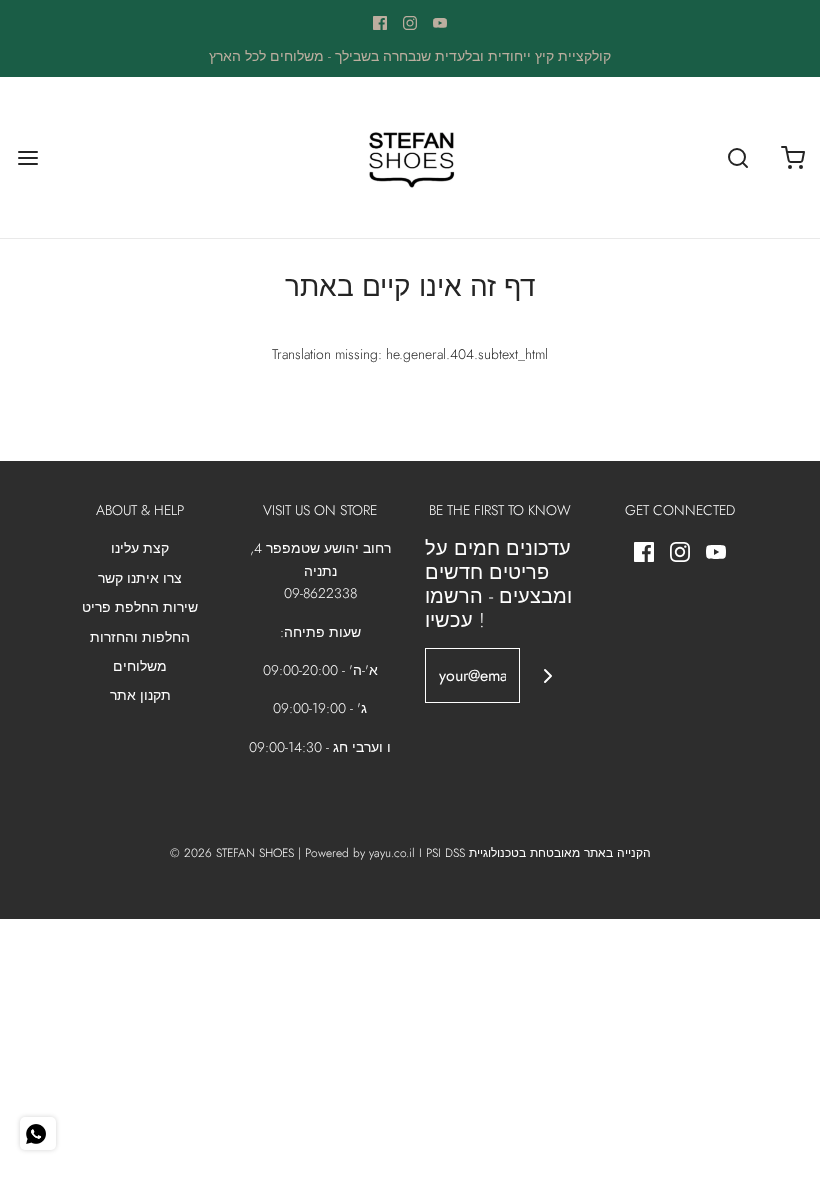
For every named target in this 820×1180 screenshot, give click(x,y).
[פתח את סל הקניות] (792, 157)
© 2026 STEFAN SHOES (232, 853)
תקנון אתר (140, 695)
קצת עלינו (140, 548)
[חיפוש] (737, 157)
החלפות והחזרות (140, 637)
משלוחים (140, 666)
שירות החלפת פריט (140, 607)
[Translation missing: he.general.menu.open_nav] (27, 157)
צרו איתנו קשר (140, 578)
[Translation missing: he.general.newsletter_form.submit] (547, 675)
